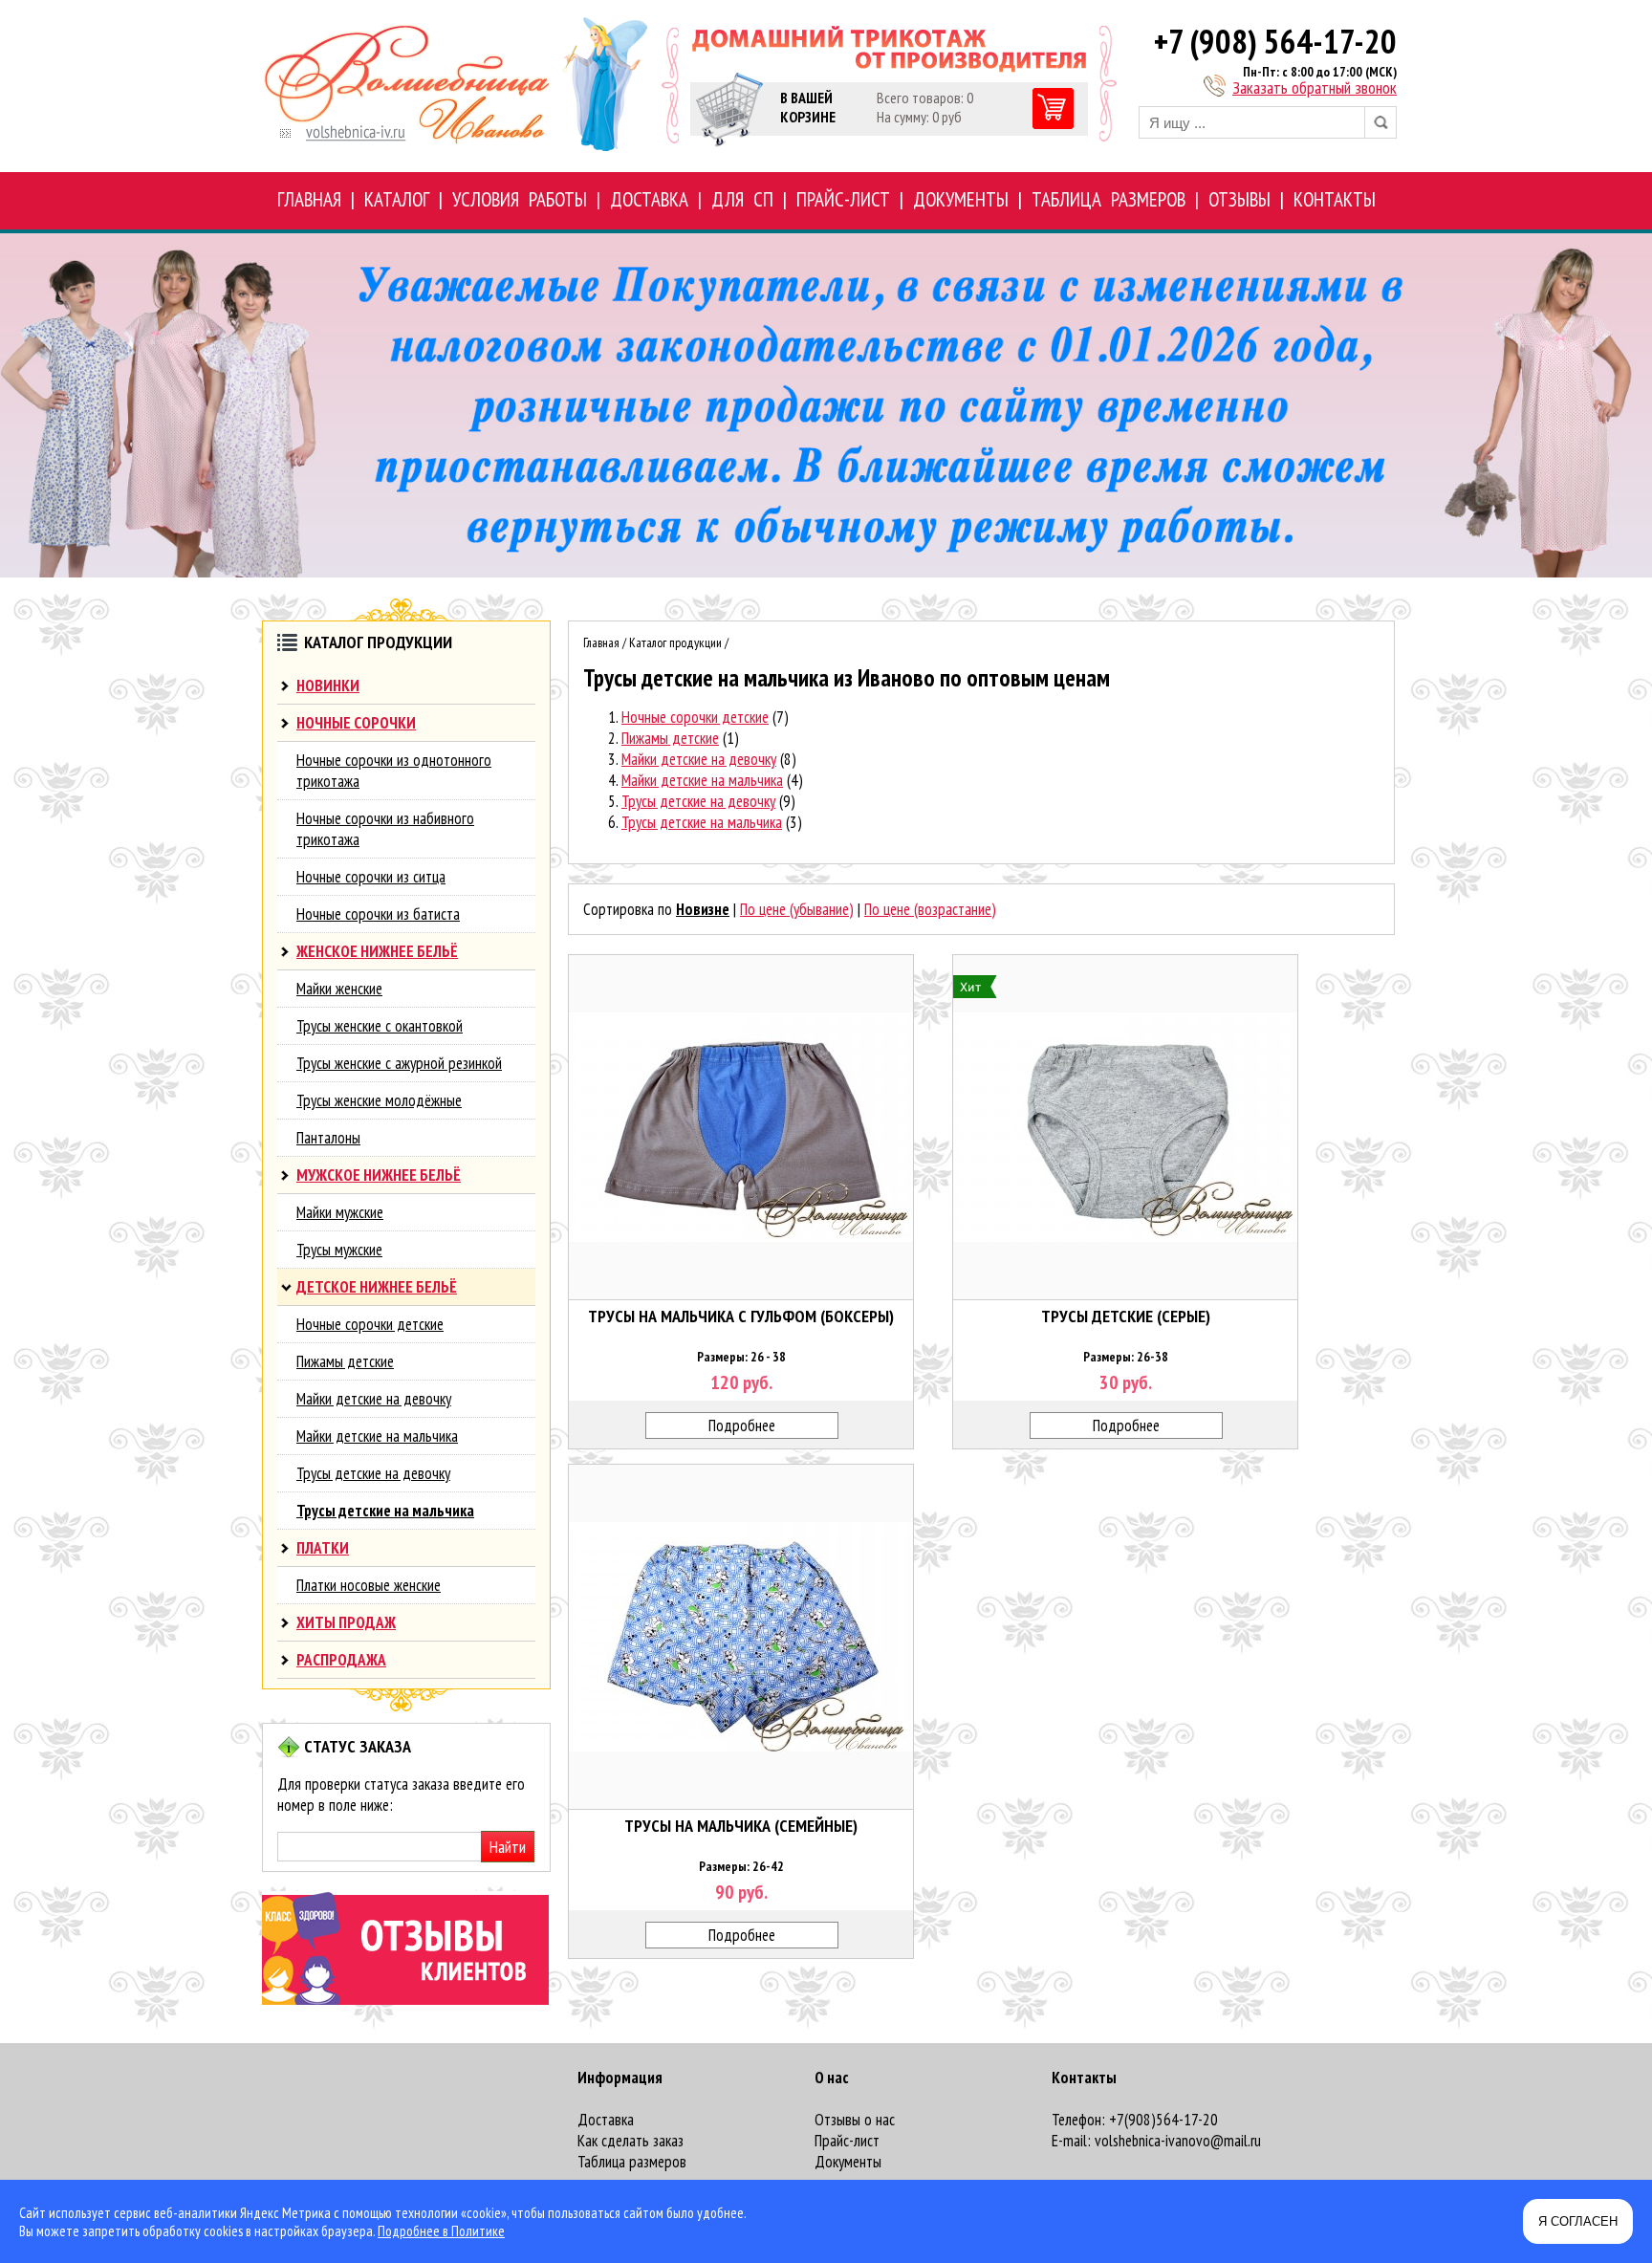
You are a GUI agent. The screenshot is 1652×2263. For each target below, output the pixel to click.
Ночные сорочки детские (370, 1324)
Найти (508, 1847)
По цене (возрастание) (930, 909)
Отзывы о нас (855, 2120)
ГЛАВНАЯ (309, 199)
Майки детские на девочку (374, 1399)
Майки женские (339, 989)
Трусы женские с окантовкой (380, 1026)
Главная (601, 642)
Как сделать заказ (630, 2141)
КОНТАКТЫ (1335, 199)
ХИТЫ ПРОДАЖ (346, 1622)
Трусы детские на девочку (373, 1473)
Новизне (703, 909)
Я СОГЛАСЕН (1578, 2221)
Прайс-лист (847, 2141)
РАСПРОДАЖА (341, 1660)
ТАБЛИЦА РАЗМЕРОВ (1109, 199)
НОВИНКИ (328, 685)
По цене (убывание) (797, 909)
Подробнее (742, 1425)
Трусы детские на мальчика (385, 1511)
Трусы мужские (339, 1250)
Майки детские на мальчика (377, 1436)
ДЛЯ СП (742, 199)
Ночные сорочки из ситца (371, 877)
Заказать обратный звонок (1315, 87)
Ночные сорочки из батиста (378, 914)
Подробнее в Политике (441, 2231)
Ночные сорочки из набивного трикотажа (385, 829)
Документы (848, 2162)
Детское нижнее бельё (377, 1287)
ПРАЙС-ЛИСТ (843, 199)
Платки (323, 1548)
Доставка (606, 2120)
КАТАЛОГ (397, 199)
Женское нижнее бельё (377, 951)
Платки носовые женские (369, 1585)
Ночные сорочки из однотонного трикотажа (394, 771)
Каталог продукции (675, 642)
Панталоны (328, 1138)
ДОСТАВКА (649, 199)
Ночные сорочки (356, 723)
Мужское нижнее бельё (379, 1175)
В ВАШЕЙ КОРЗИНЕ (808, 107)
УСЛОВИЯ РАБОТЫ (520, 199)
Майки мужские (340, 1212)
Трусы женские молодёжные (379, 1100)
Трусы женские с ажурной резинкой (399, 1063)
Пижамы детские (345, 1361)
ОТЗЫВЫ (1239, 199)
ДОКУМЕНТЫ (961, 199)
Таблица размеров (632, 2162)
